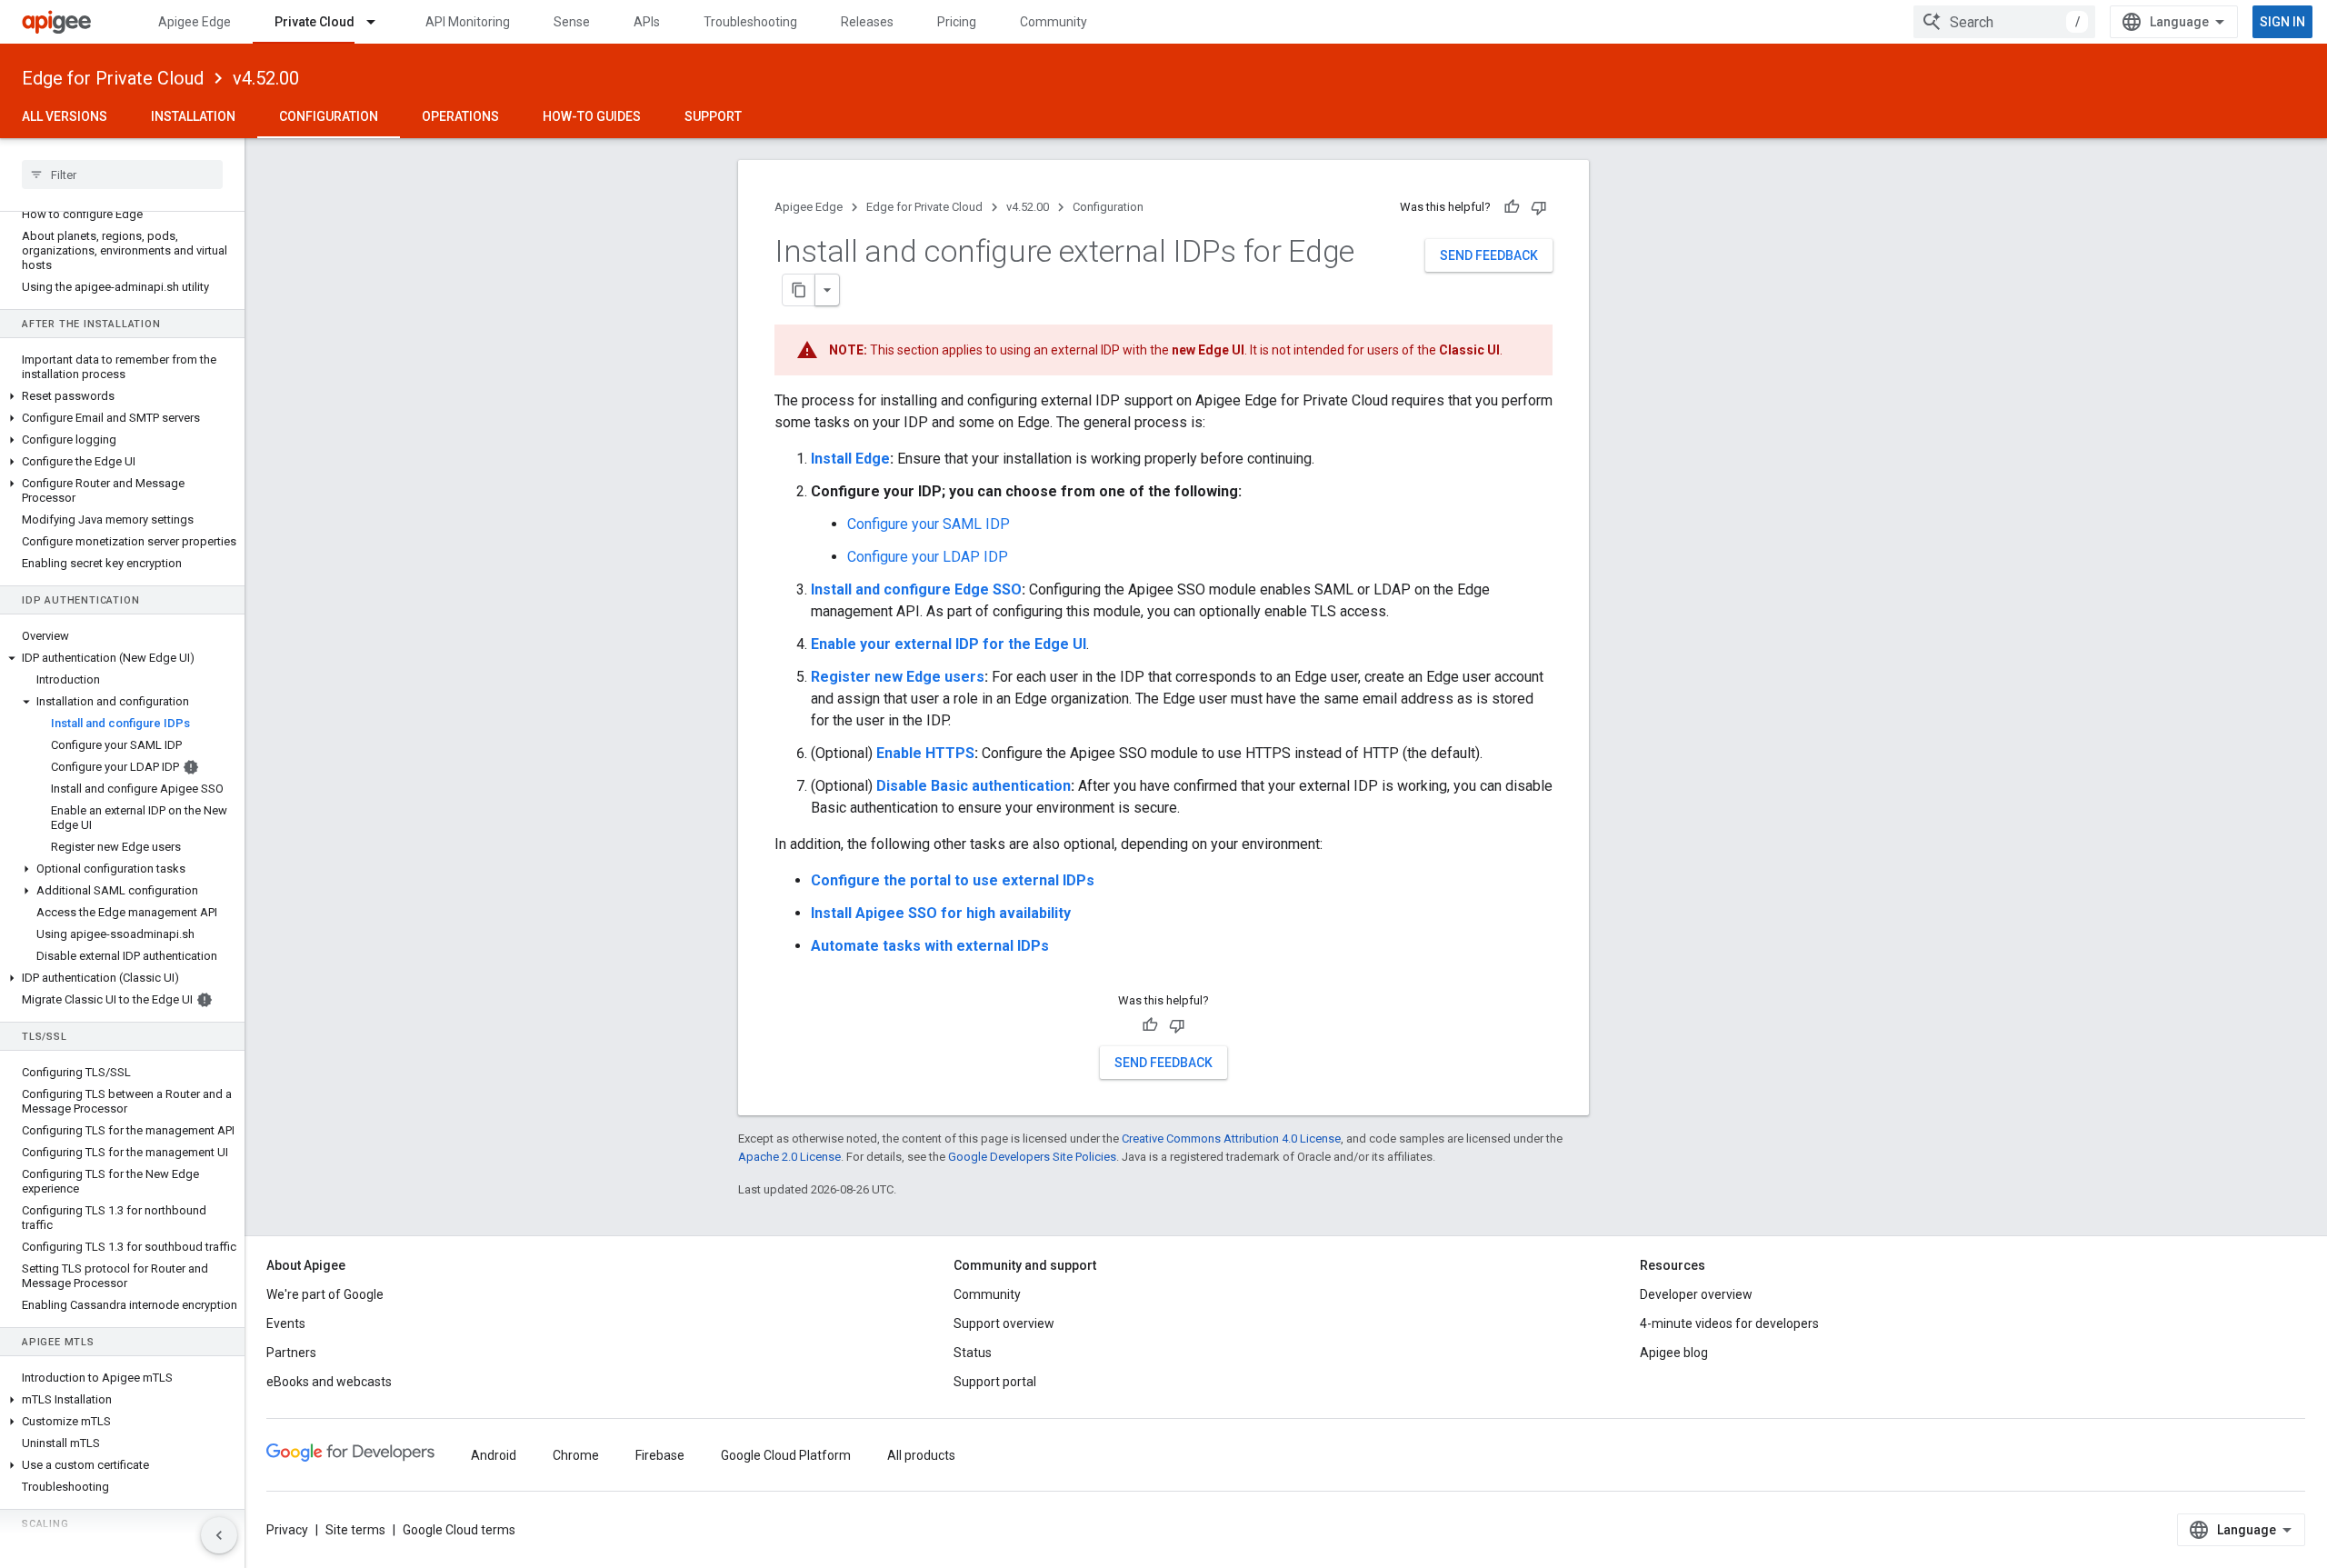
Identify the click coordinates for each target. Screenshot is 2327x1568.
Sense (572, 22)
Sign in (2282, 22)
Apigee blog (1674, 1353)
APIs (647, 22)
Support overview (1004, 1323)
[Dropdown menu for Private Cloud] (379, 22)
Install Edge (850, 459)
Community (1054, 22)
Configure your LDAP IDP (928, 557)
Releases (867, 22)
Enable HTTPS (925, 753)
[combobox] (2004, 22)
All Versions (65, 116)
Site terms (355, 1530)
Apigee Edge (195, 22)
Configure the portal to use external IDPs (953, 880)
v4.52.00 (266, 78)
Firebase (660, 1455)
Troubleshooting (750, 22)
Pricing (957, 22)
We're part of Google (325, 1294)
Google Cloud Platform (786, 1455)
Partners (291, 1353)
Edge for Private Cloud (113, 78)
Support (713, 116)
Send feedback (1489, 255)
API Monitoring (468, 22)
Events (286, 1323)
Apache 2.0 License (789, 1157)
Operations (460, 116)
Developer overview (1696, 1294)
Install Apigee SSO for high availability (941, 913)
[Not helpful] (1539, 207)
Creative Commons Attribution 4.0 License (1231, 1139)
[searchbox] (122, 175)
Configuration (329, 116)
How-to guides (592, 116)
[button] (122, 396)
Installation (193, 116)
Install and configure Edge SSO (916, 589)
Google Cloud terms (459, 1530)
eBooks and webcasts (329, 1382)
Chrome (576, 1455)
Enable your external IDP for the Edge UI (949, 644)
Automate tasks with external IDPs (930, 946)
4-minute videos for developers (1729, 1323)
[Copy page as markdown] (799, 290)
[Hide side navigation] (219, 1535)
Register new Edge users (898, 677)
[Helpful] (1512, 207)
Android (494, 1455)
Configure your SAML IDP (929, 524)
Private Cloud (315, 22)
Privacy (287, 1530)
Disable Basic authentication (974, 786)
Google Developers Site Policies (1032, 1157)
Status (973, 1353)
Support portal (995, 1382)
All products (921, 1455)
